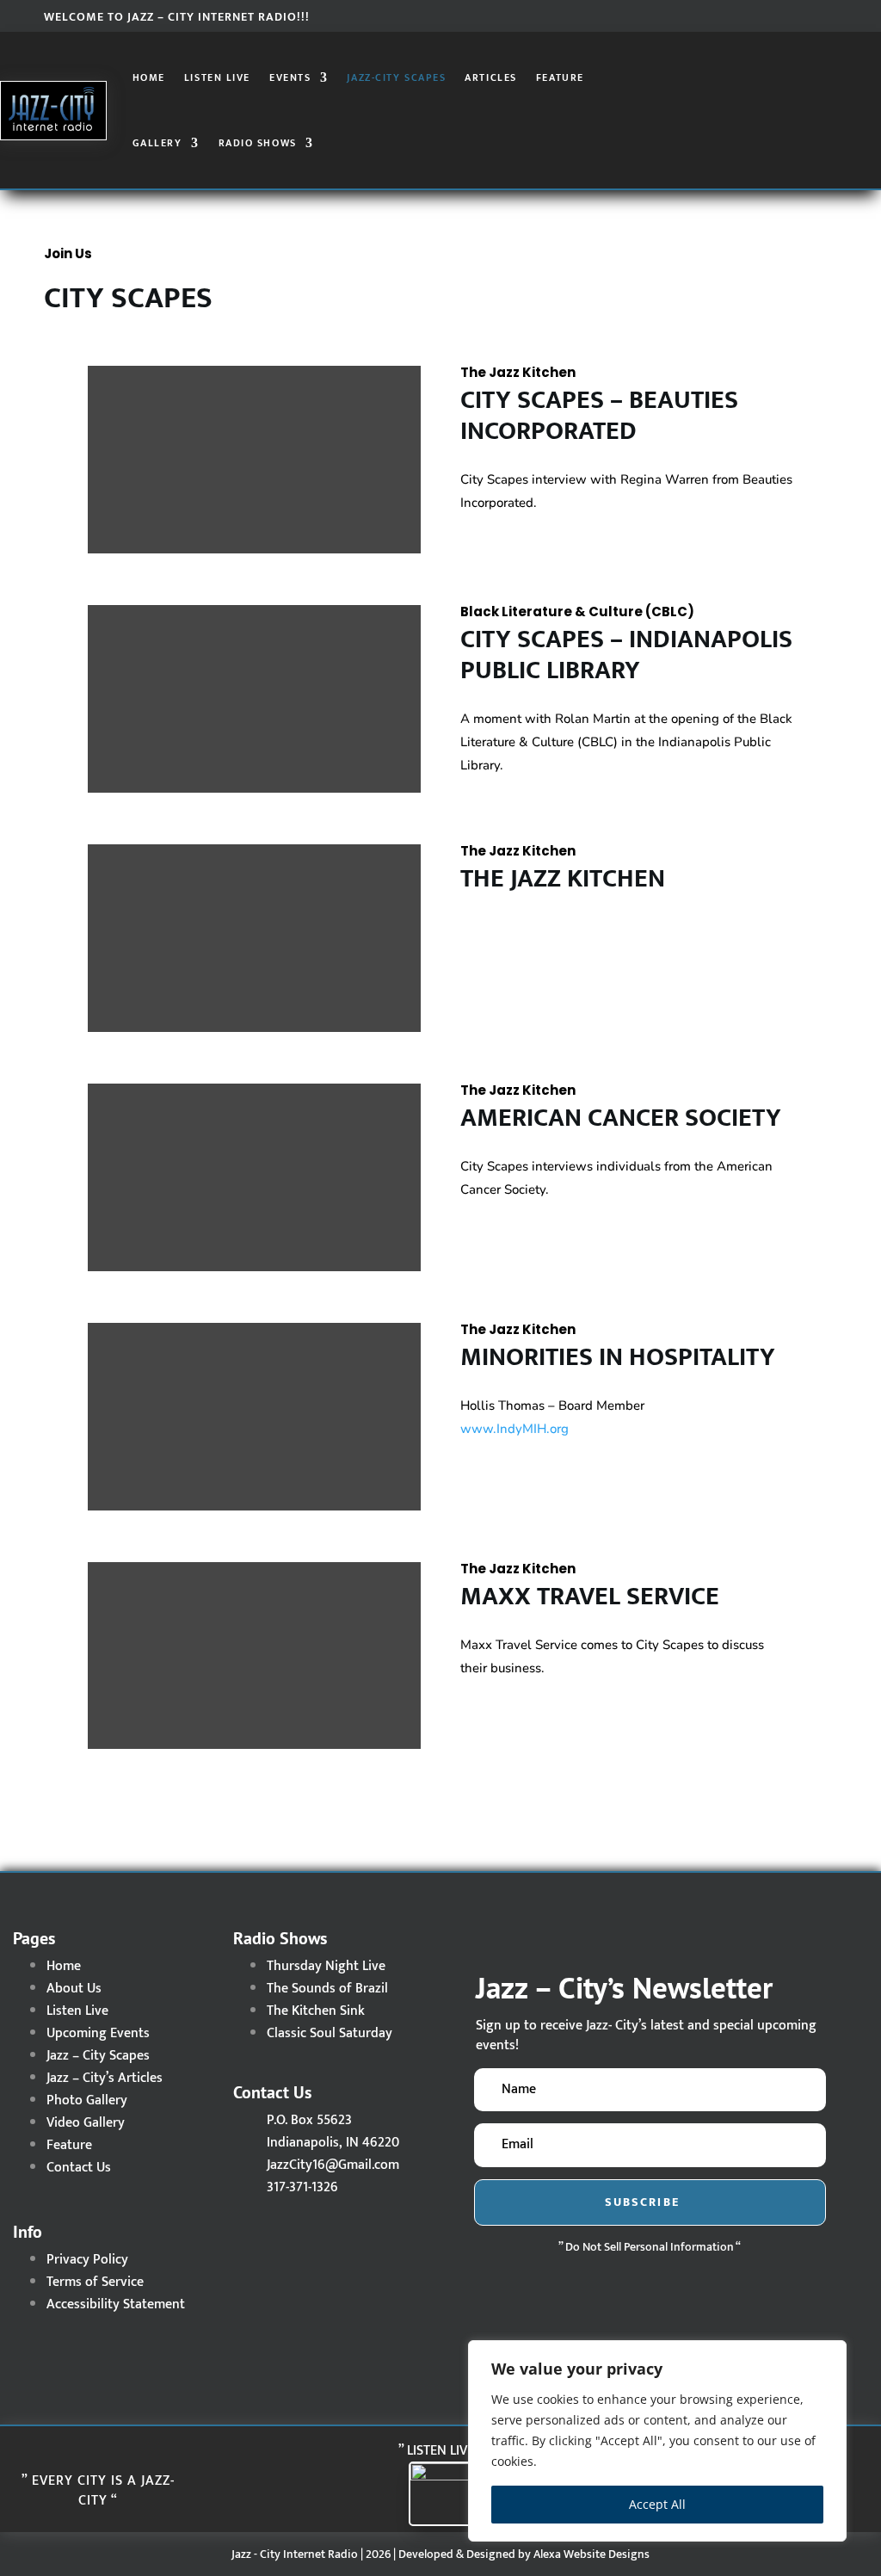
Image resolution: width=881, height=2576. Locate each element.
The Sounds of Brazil (327, 1989)
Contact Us (79, 2168)
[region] (657, 2441)
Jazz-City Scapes (396, 77)
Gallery (157, 143)
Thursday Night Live (326, 1966)
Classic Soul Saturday (330, 2033)
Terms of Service (95, 2282)
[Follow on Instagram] (789, 15)
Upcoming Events (98, 2033)
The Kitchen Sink (316, 2011)
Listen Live (217, 77)
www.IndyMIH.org (514, 1429)
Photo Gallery (87, 2100)
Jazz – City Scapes (98, 2056)
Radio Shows (258, 143)
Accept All (657, 2504)
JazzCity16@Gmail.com (333, 2165)
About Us (74, 1989)
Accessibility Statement (116, 2304)
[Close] (829, 2355)
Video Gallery (86, 2123)
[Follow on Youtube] (823, 15)
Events (290, 77)
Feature (560, 77)
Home (149, 77)
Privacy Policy (87, 2260)
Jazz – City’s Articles (105, 2078)
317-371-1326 (302, 2187)
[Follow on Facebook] (755, 15)
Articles (490, 77)
